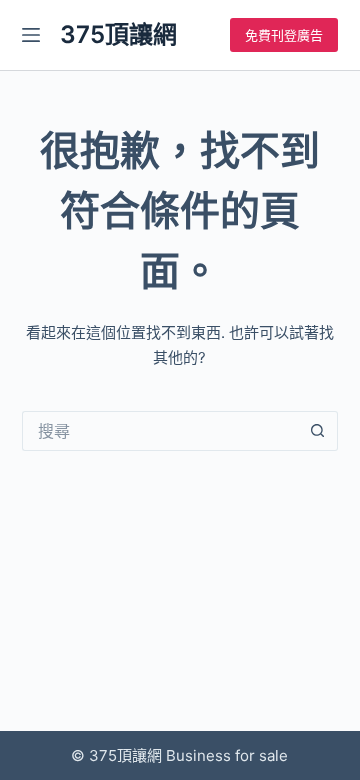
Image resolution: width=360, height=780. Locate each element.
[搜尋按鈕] (318, 431)
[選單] (31, 35)
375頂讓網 (118, 34)
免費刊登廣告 (284, 35)
